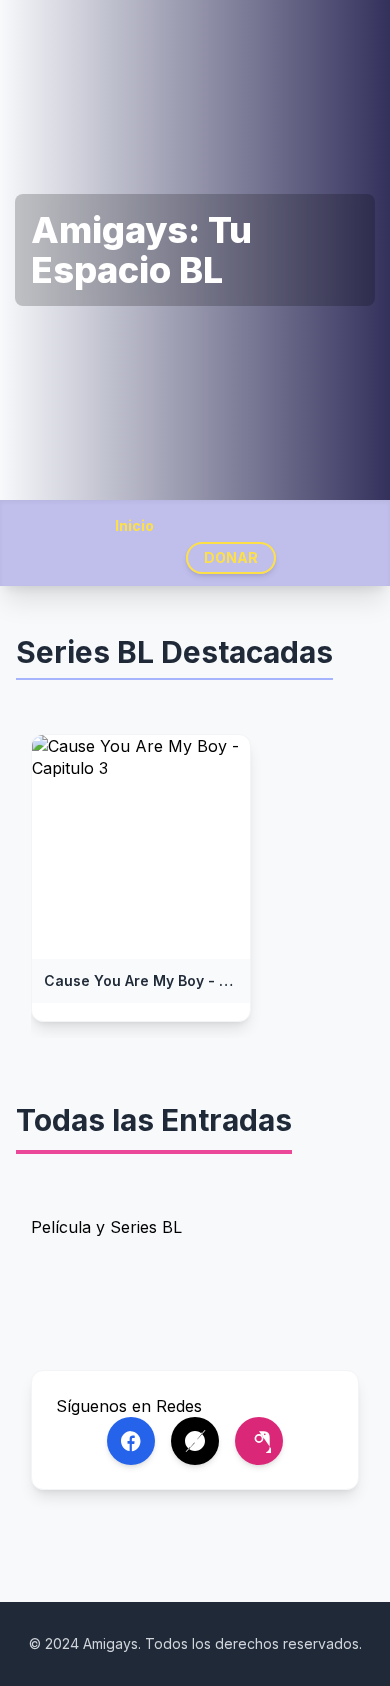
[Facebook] (131, 1441)
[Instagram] (259, 1441)
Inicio (134, 525)
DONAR (231, 557)
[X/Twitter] (195, 1441)
